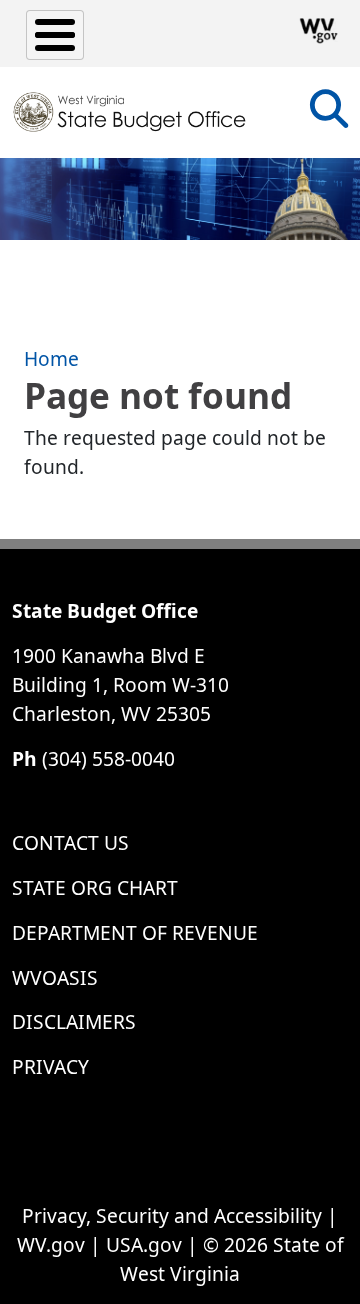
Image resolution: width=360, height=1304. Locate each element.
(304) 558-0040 (108, 758)
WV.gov (51, 1244)
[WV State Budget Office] (130, 112)
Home (51, 358)
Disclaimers (74, 1021)
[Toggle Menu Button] (55, 35)
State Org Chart (95, 887)
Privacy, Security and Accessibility (172, 1215)
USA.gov (144, 1244)
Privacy (50, 1066)
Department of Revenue (135, 932)
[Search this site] (329, 115)
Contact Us (70, 842)
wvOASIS (55, 977)
